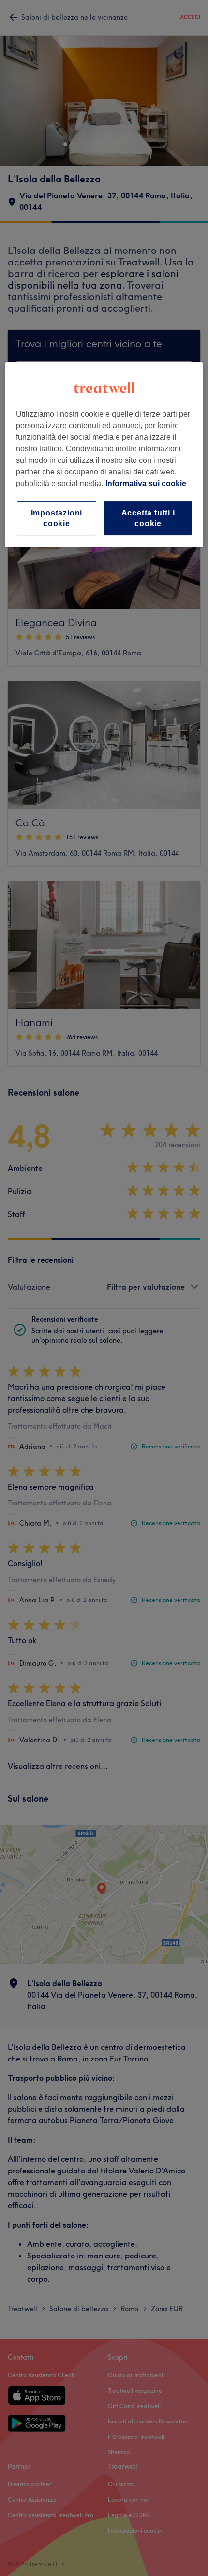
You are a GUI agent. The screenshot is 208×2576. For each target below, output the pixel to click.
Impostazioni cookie (57, 518)
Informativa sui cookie (146, 483)
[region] (104, 455)
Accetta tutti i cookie (148, 518)
